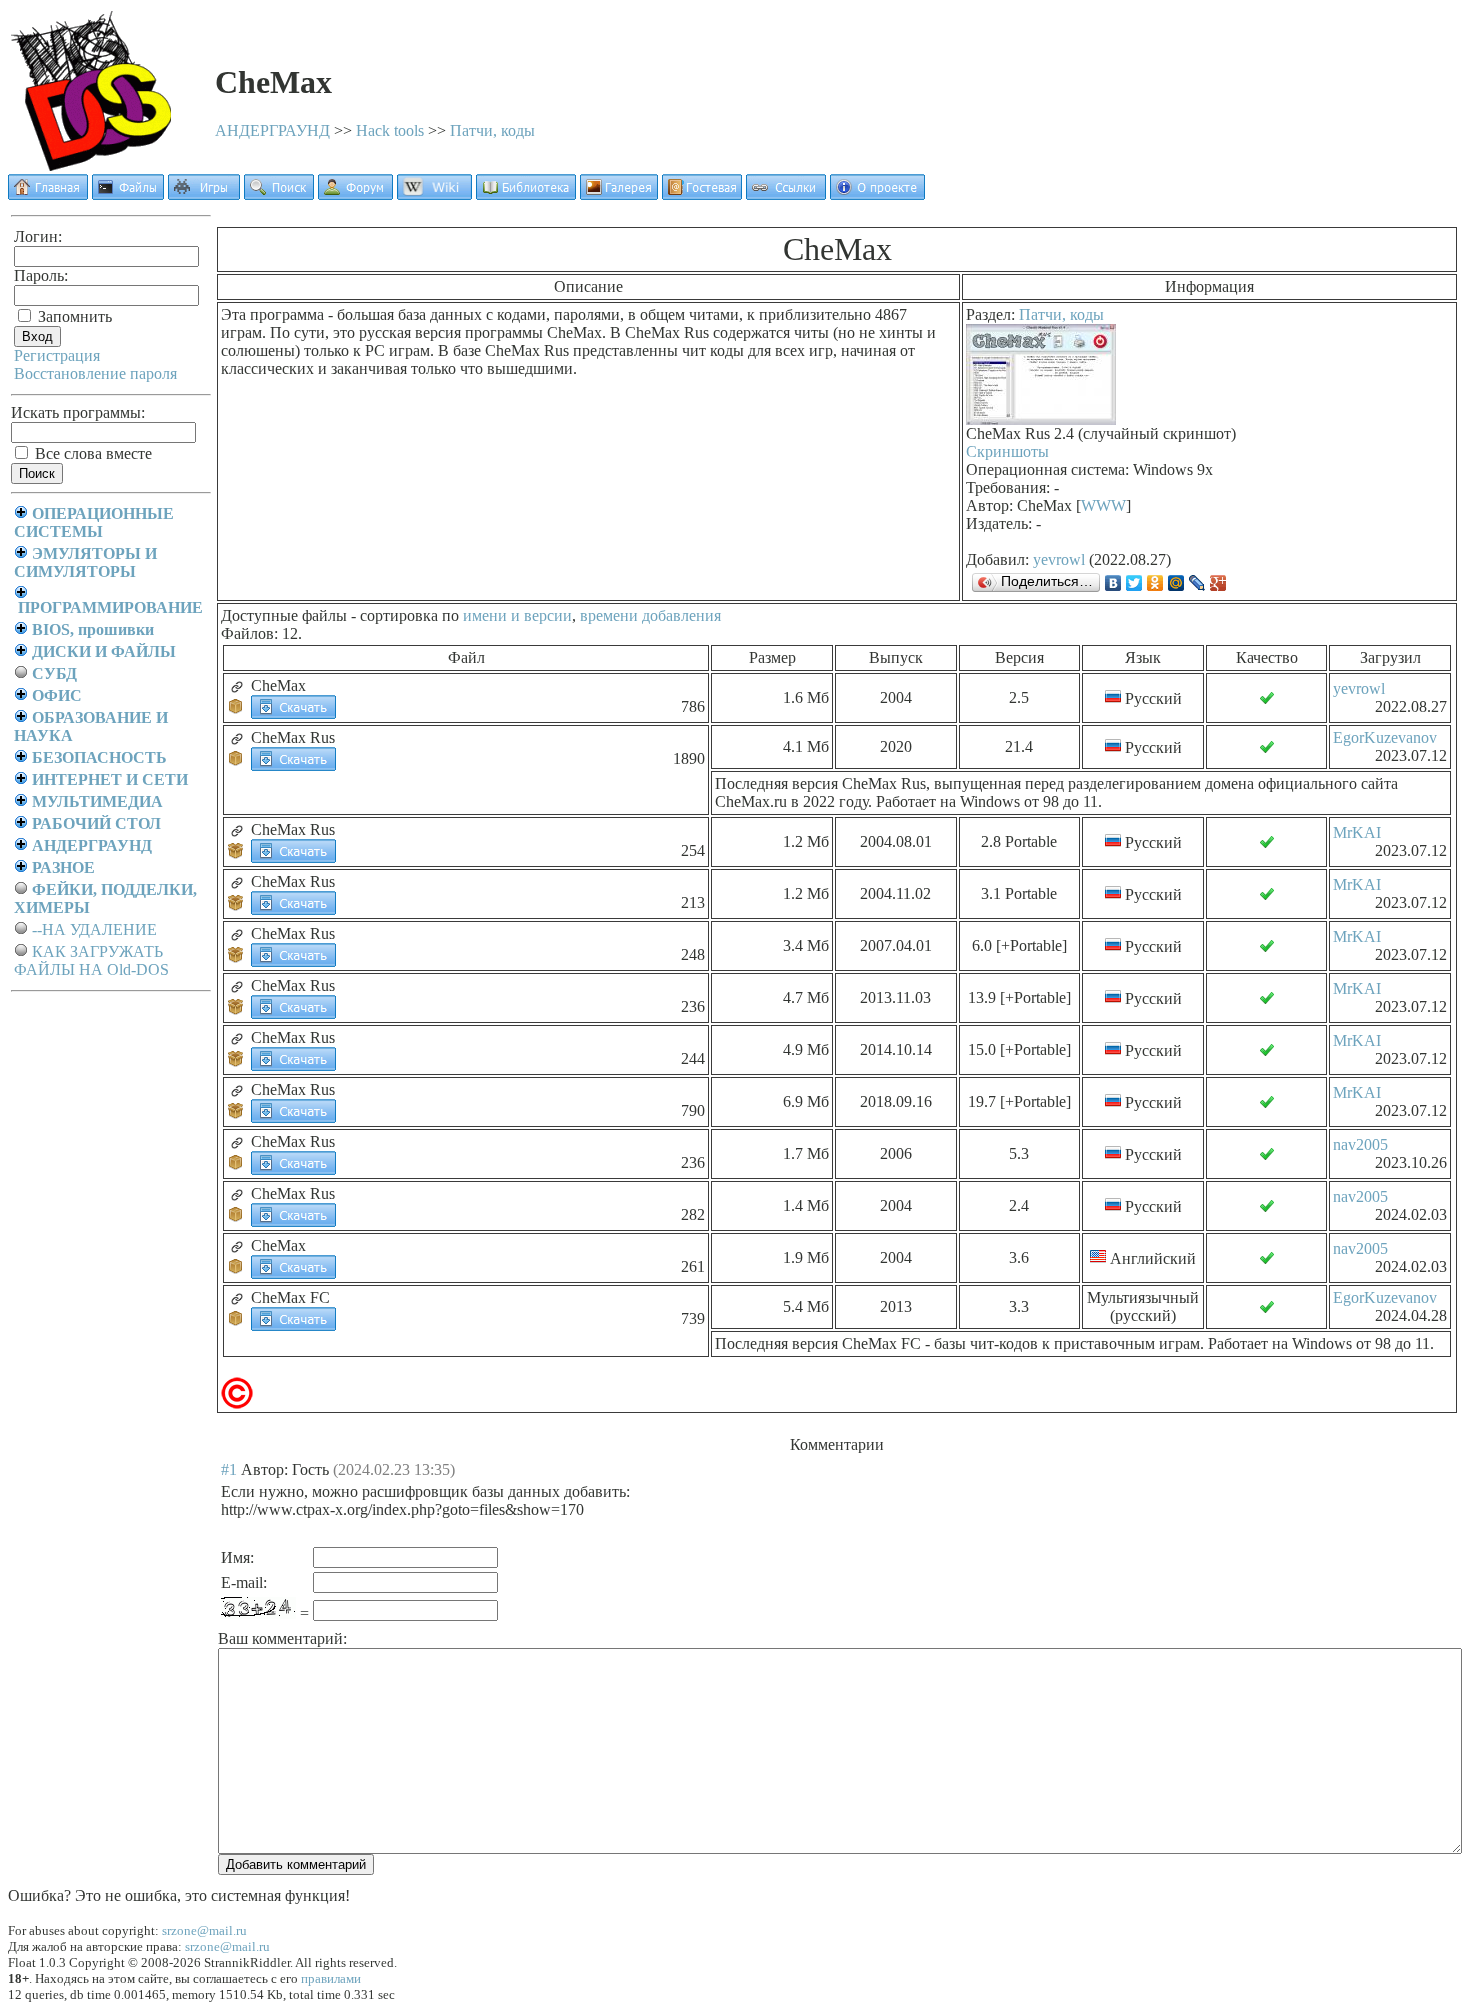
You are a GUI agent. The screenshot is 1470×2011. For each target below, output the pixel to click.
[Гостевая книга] (702, 194)
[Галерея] (619, 194)
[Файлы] (128, 194)
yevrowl (1059, 559)
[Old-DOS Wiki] (434, 194)
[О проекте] (877, 194)
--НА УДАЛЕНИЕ (94, 929)
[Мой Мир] (1176, 583)
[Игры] (204, 194)
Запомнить (73, 316)
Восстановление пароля (95, 373)
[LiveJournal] (1197, 583)
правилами (331, 1978)
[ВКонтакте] (1113, 583)
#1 (229, 1469)
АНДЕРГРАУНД (272, 130)
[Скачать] (293, 705)
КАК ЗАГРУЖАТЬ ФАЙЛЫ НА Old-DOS (91, 960)
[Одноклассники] (1155, 583)
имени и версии (517, 615)
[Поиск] (279, 194)
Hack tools (390, 130)
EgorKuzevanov (1385, 737)
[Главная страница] (48, 194)
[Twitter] (1134, 583)
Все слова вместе (91, 453)
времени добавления (650, 615)
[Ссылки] (786, 194)
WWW (1103, 505)
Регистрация (57, 355)
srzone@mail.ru (204, 1930)
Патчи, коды (492, 130)
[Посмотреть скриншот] (1041, 419)
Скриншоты (1007, 451)
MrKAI (1357, 832)
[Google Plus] (1218, 583)
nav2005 (1360, 1144)
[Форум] (355, 194)
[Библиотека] (526, 194)
